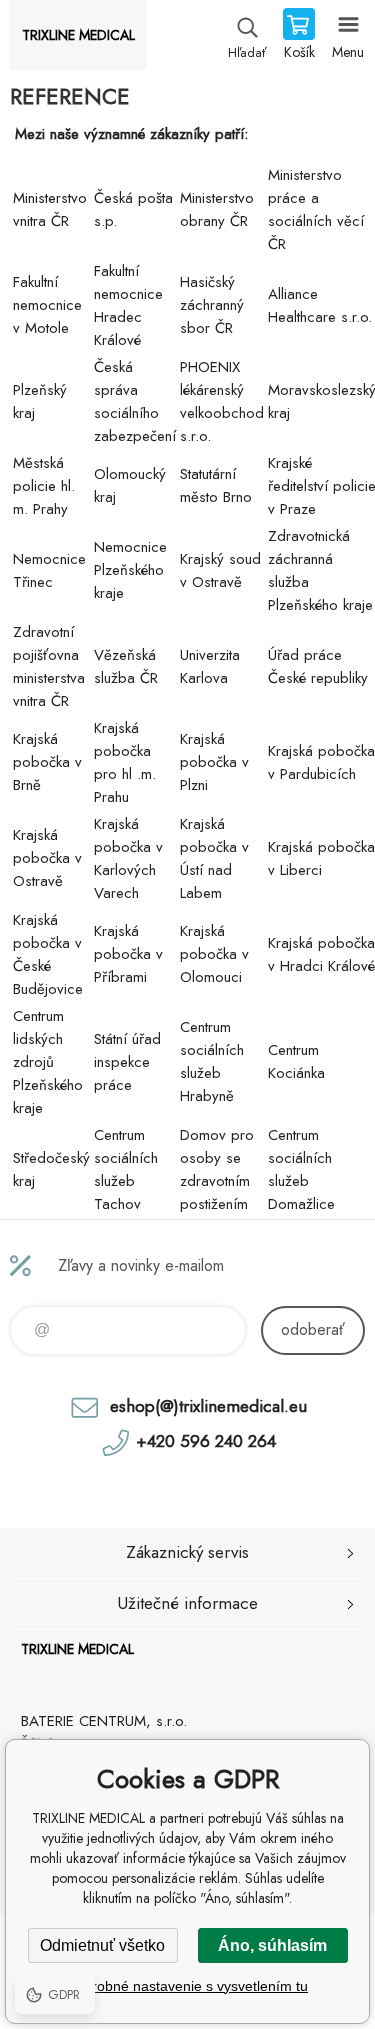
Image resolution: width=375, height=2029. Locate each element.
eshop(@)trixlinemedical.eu (208, 1406)
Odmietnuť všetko (102, 1945)
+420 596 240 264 (206, 1441)
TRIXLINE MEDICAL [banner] (78, 35)
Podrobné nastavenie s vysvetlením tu (187, 1986)
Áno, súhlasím (272, 1945)
